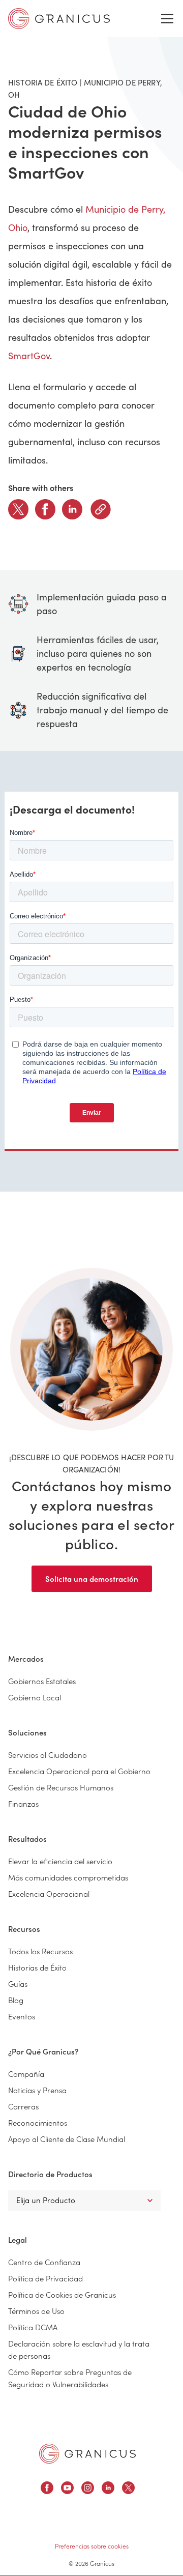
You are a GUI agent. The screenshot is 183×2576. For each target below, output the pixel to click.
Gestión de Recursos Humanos (61, 1787)
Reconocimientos (38, 2122)
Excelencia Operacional (49, 1893)
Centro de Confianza (44, 2262)
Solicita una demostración (92, 1579)
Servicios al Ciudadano (48, 1755)
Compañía (26, 2074)
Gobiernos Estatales (42, 1681)
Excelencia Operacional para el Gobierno (79, 1771)
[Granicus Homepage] (87, 2454)
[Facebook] (45, 509)
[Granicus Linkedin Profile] (108, 2489)
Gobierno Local (35, 1697)
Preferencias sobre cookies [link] (92, 2546)
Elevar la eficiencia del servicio (60, 1861)
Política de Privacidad (45, 2278)
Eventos (22, 2016)
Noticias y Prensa (37, 2090)
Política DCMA (33, 2327)
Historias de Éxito (37, 1967)
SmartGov (29, 356)
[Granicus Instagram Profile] (88, 2489)
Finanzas (23, 1803)
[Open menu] (167, 19)
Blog (16, 2000)
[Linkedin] (72, 509)
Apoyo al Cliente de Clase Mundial (67, 2139)
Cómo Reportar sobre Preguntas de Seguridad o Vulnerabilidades (70, 2378)
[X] (18, 509)
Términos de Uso (36, 2311)
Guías (18, 1984)
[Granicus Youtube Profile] (67, 2489)
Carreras (23, 2106)
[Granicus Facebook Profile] (47, 2489)
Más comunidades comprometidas (68, 1877)
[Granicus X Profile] (128, 2489)
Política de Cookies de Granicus (62, 2294)
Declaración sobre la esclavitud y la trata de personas (79, 2349)
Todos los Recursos (40, 1951)
